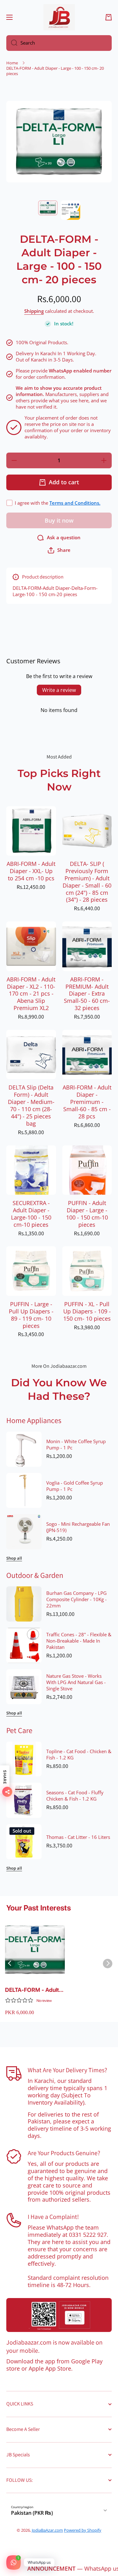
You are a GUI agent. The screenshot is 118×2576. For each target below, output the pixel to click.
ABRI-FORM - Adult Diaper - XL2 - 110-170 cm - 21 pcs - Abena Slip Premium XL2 (31, 994)
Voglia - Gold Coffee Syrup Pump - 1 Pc (75, 1486)
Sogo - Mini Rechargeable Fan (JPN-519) (78, 1527)
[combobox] (59, 43)
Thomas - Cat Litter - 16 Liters (78, 1837)
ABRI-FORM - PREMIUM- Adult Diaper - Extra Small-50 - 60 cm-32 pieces (87, 994)
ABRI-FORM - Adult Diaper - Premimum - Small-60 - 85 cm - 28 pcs (87, 1102)
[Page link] (59, 2315)
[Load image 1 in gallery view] (48, 208)
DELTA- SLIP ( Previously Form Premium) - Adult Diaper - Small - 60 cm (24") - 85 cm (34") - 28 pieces (87, 882)
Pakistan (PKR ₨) (32, 2513)
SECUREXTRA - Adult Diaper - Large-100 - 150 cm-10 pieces (31, 1214)
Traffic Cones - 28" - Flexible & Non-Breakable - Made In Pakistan (79, 1641)
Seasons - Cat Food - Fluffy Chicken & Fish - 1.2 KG (75, 1796)
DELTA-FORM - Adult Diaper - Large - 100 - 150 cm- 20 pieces (33, 1990)
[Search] (12, 43)
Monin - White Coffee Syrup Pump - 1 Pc (76, 1445)
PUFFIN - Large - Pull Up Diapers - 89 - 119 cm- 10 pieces (31, 1315)
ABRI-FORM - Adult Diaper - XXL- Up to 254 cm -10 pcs (31, 871)
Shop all (14, 1558)
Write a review (59, 690)
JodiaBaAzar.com (47, 2530)
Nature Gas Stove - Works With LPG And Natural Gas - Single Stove (76, 1682)
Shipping (34, 311)
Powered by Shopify (83, 2530)
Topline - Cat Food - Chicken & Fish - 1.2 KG (79, 1755)
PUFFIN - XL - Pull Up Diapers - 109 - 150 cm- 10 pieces (87, 1311)
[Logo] (59, 17)
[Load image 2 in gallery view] (70, 210)
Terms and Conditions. (75, 503)
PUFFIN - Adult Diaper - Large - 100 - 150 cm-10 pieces (87, 1214)
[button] (109, 17)
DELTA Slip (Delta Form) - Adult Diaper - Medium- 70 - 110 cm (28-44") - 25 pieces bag (31, 1105)
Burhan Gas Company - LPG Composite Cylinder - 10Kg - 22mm (76, 1600)
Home (12, 63)
